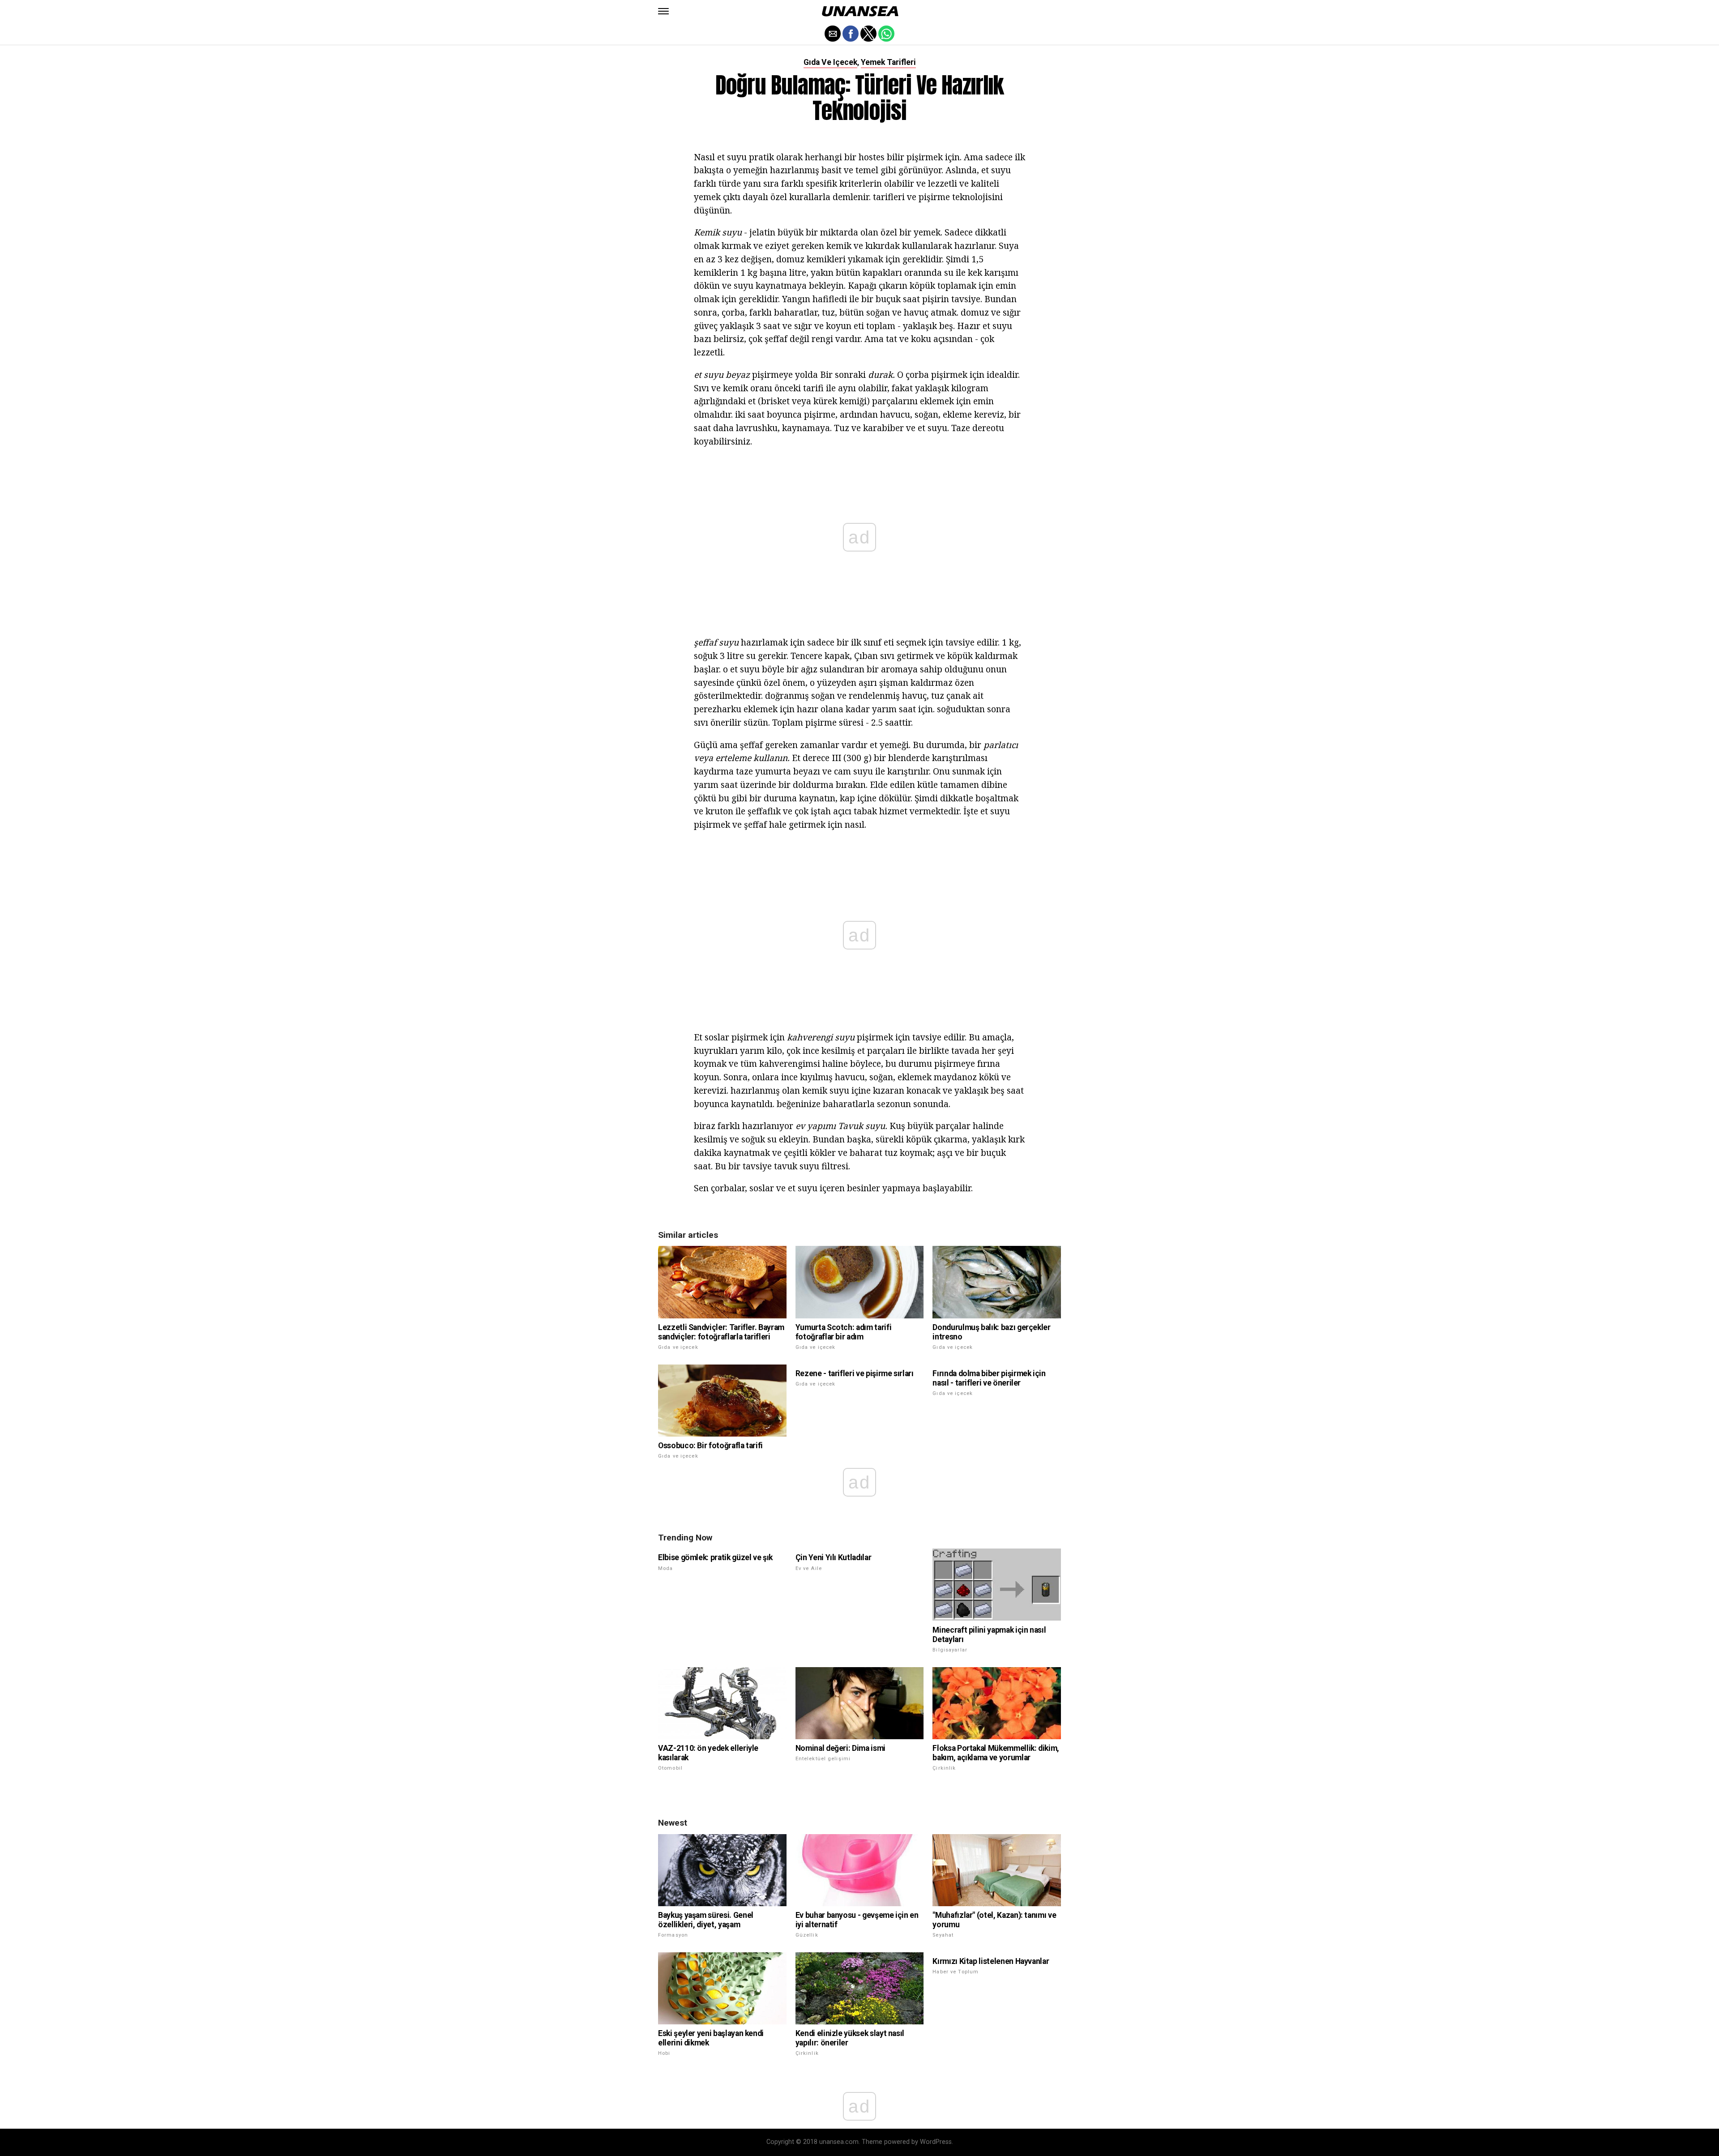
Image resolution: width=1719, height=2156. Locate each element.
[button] (663, 11)
